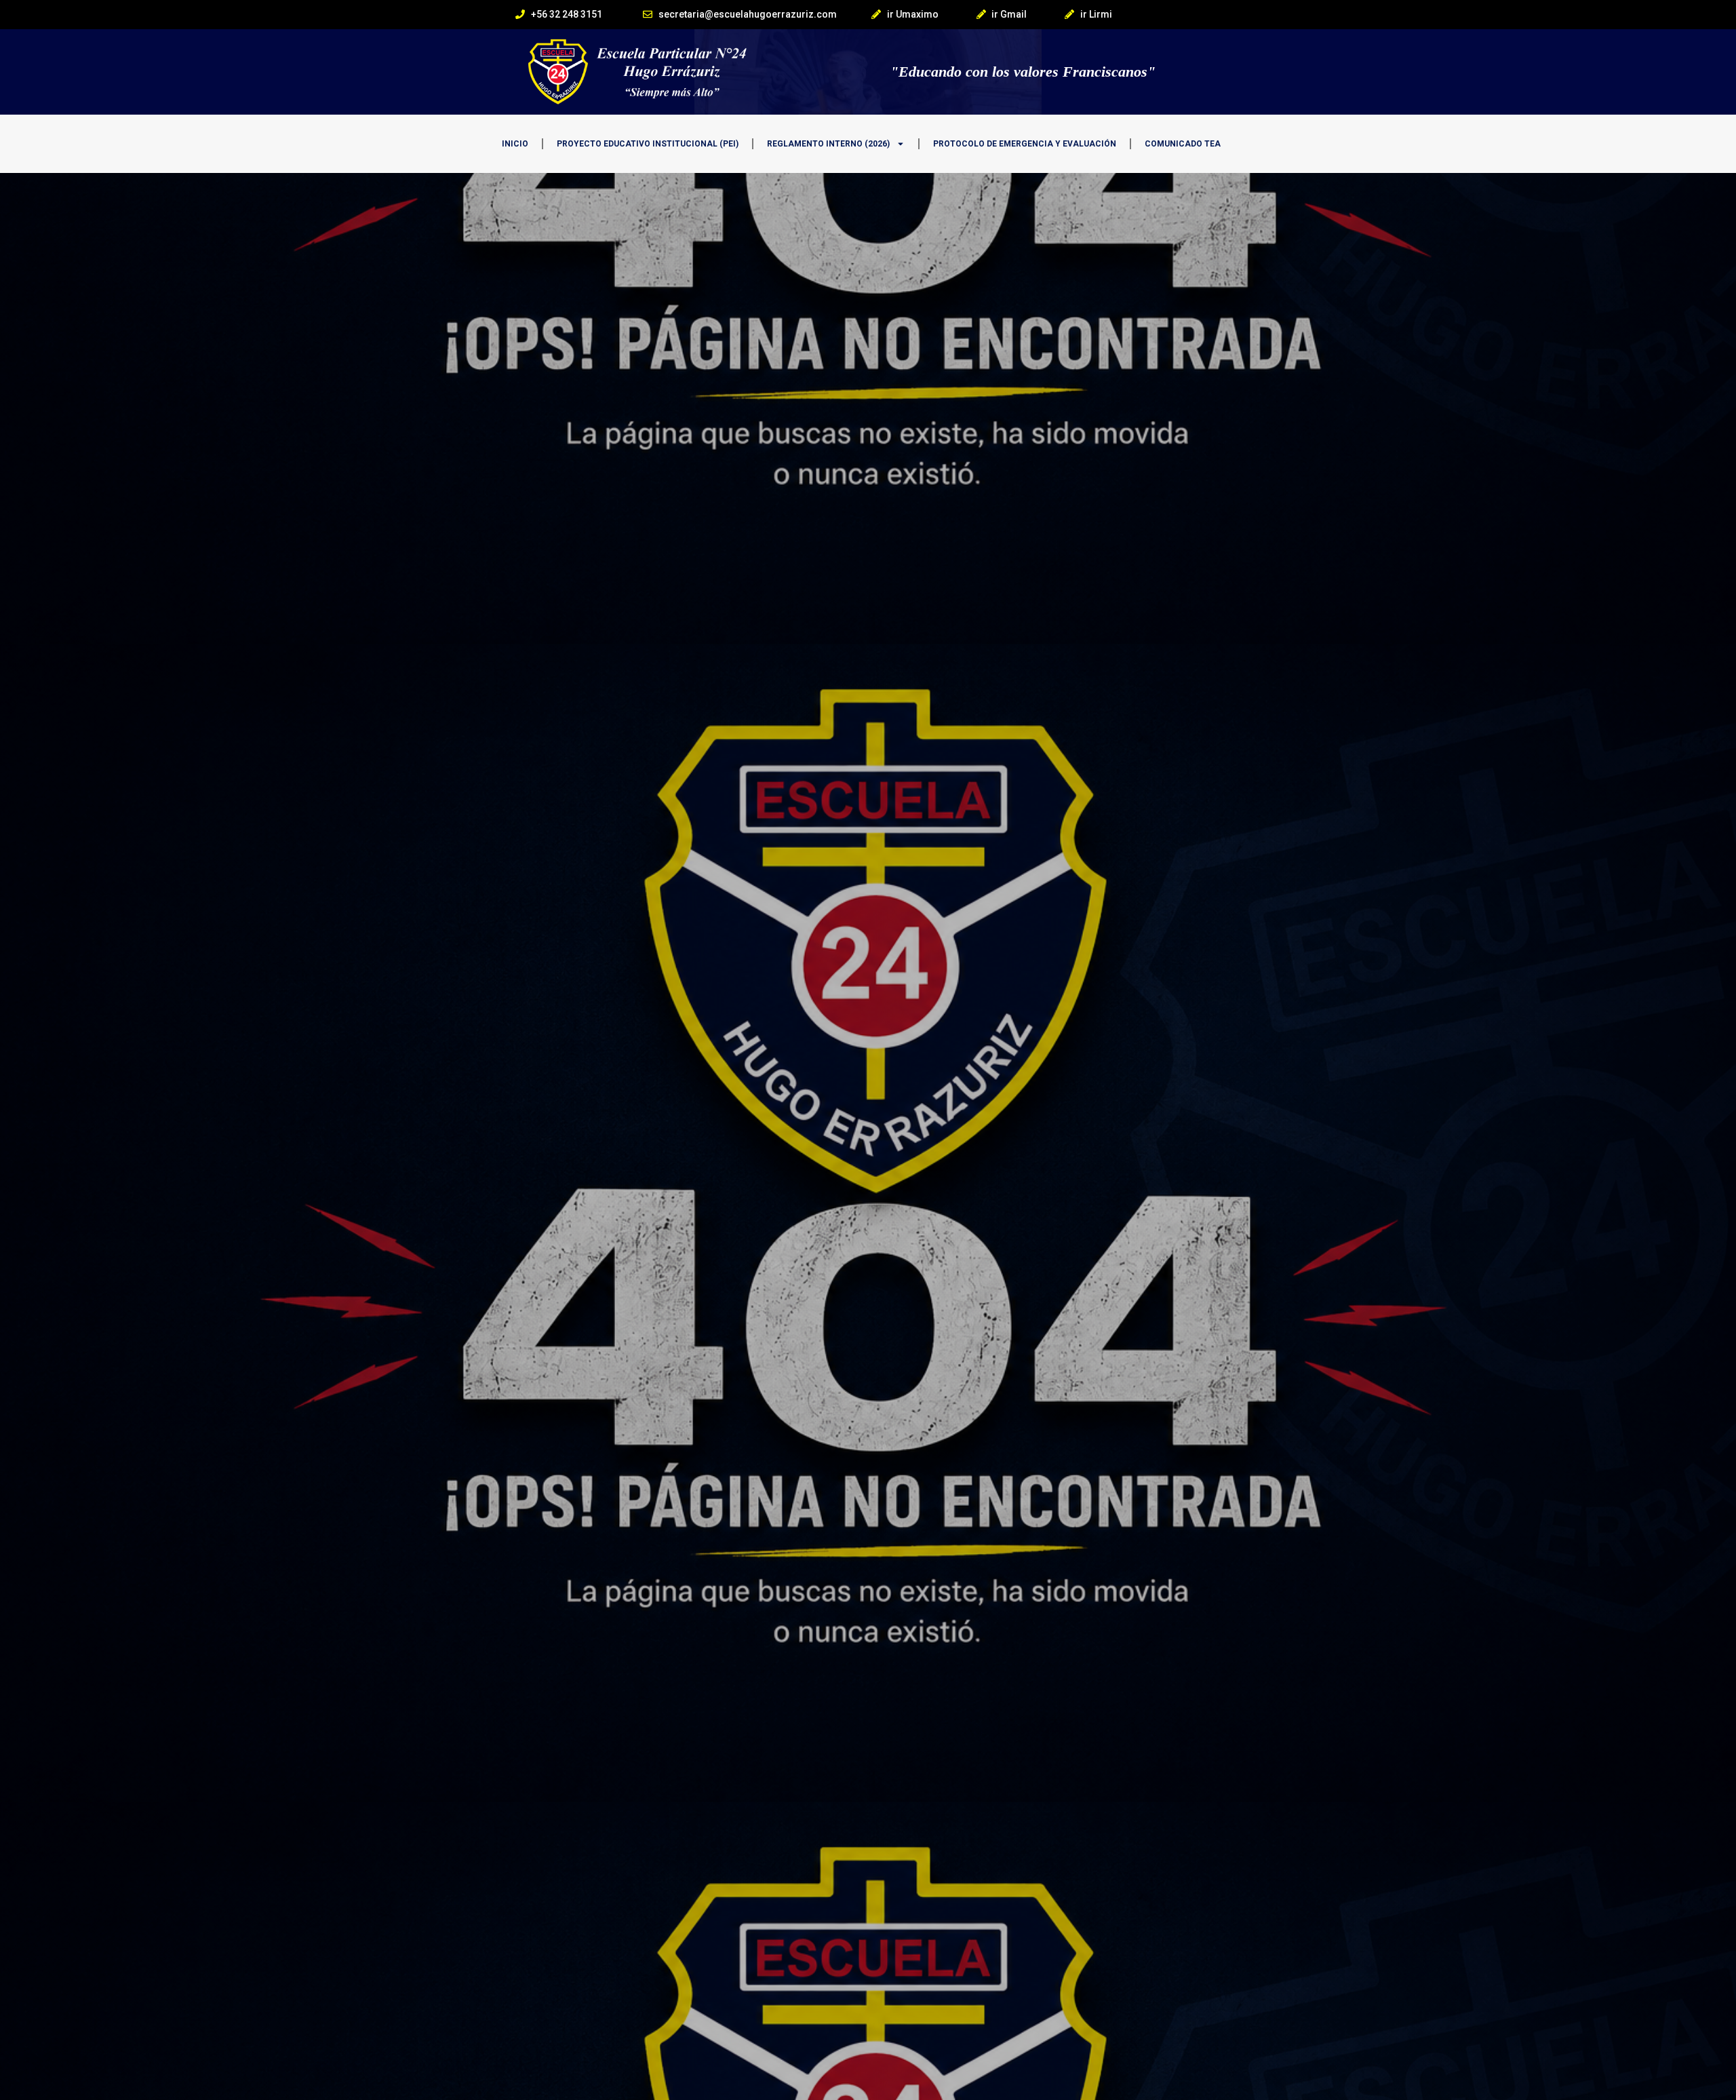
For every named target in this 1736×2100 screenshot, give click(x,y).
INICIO (515, 144)
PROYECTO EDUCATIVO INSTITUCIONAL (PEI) (648, 144)
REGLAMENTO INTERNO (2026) (828, 144)
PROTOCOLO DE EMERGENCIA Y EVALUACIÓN (1025, 144)
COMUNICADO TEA (1183, 144)
